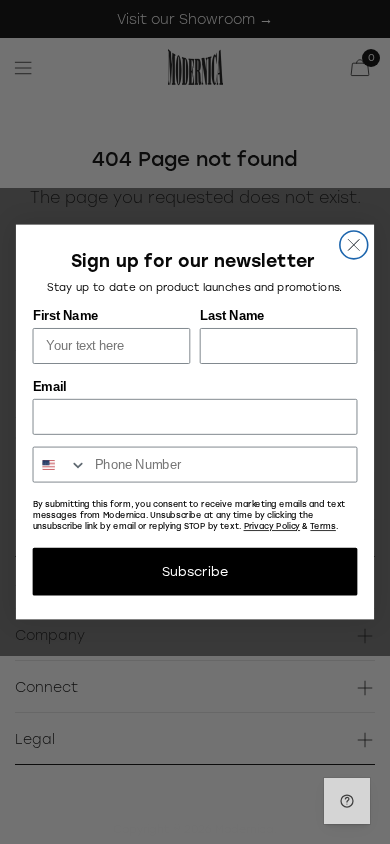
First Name (65, 316)
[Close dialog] (354, 245)
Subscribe (194, 571)
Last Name (232, 316)
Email (49, 387)
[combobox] (59, 464)
